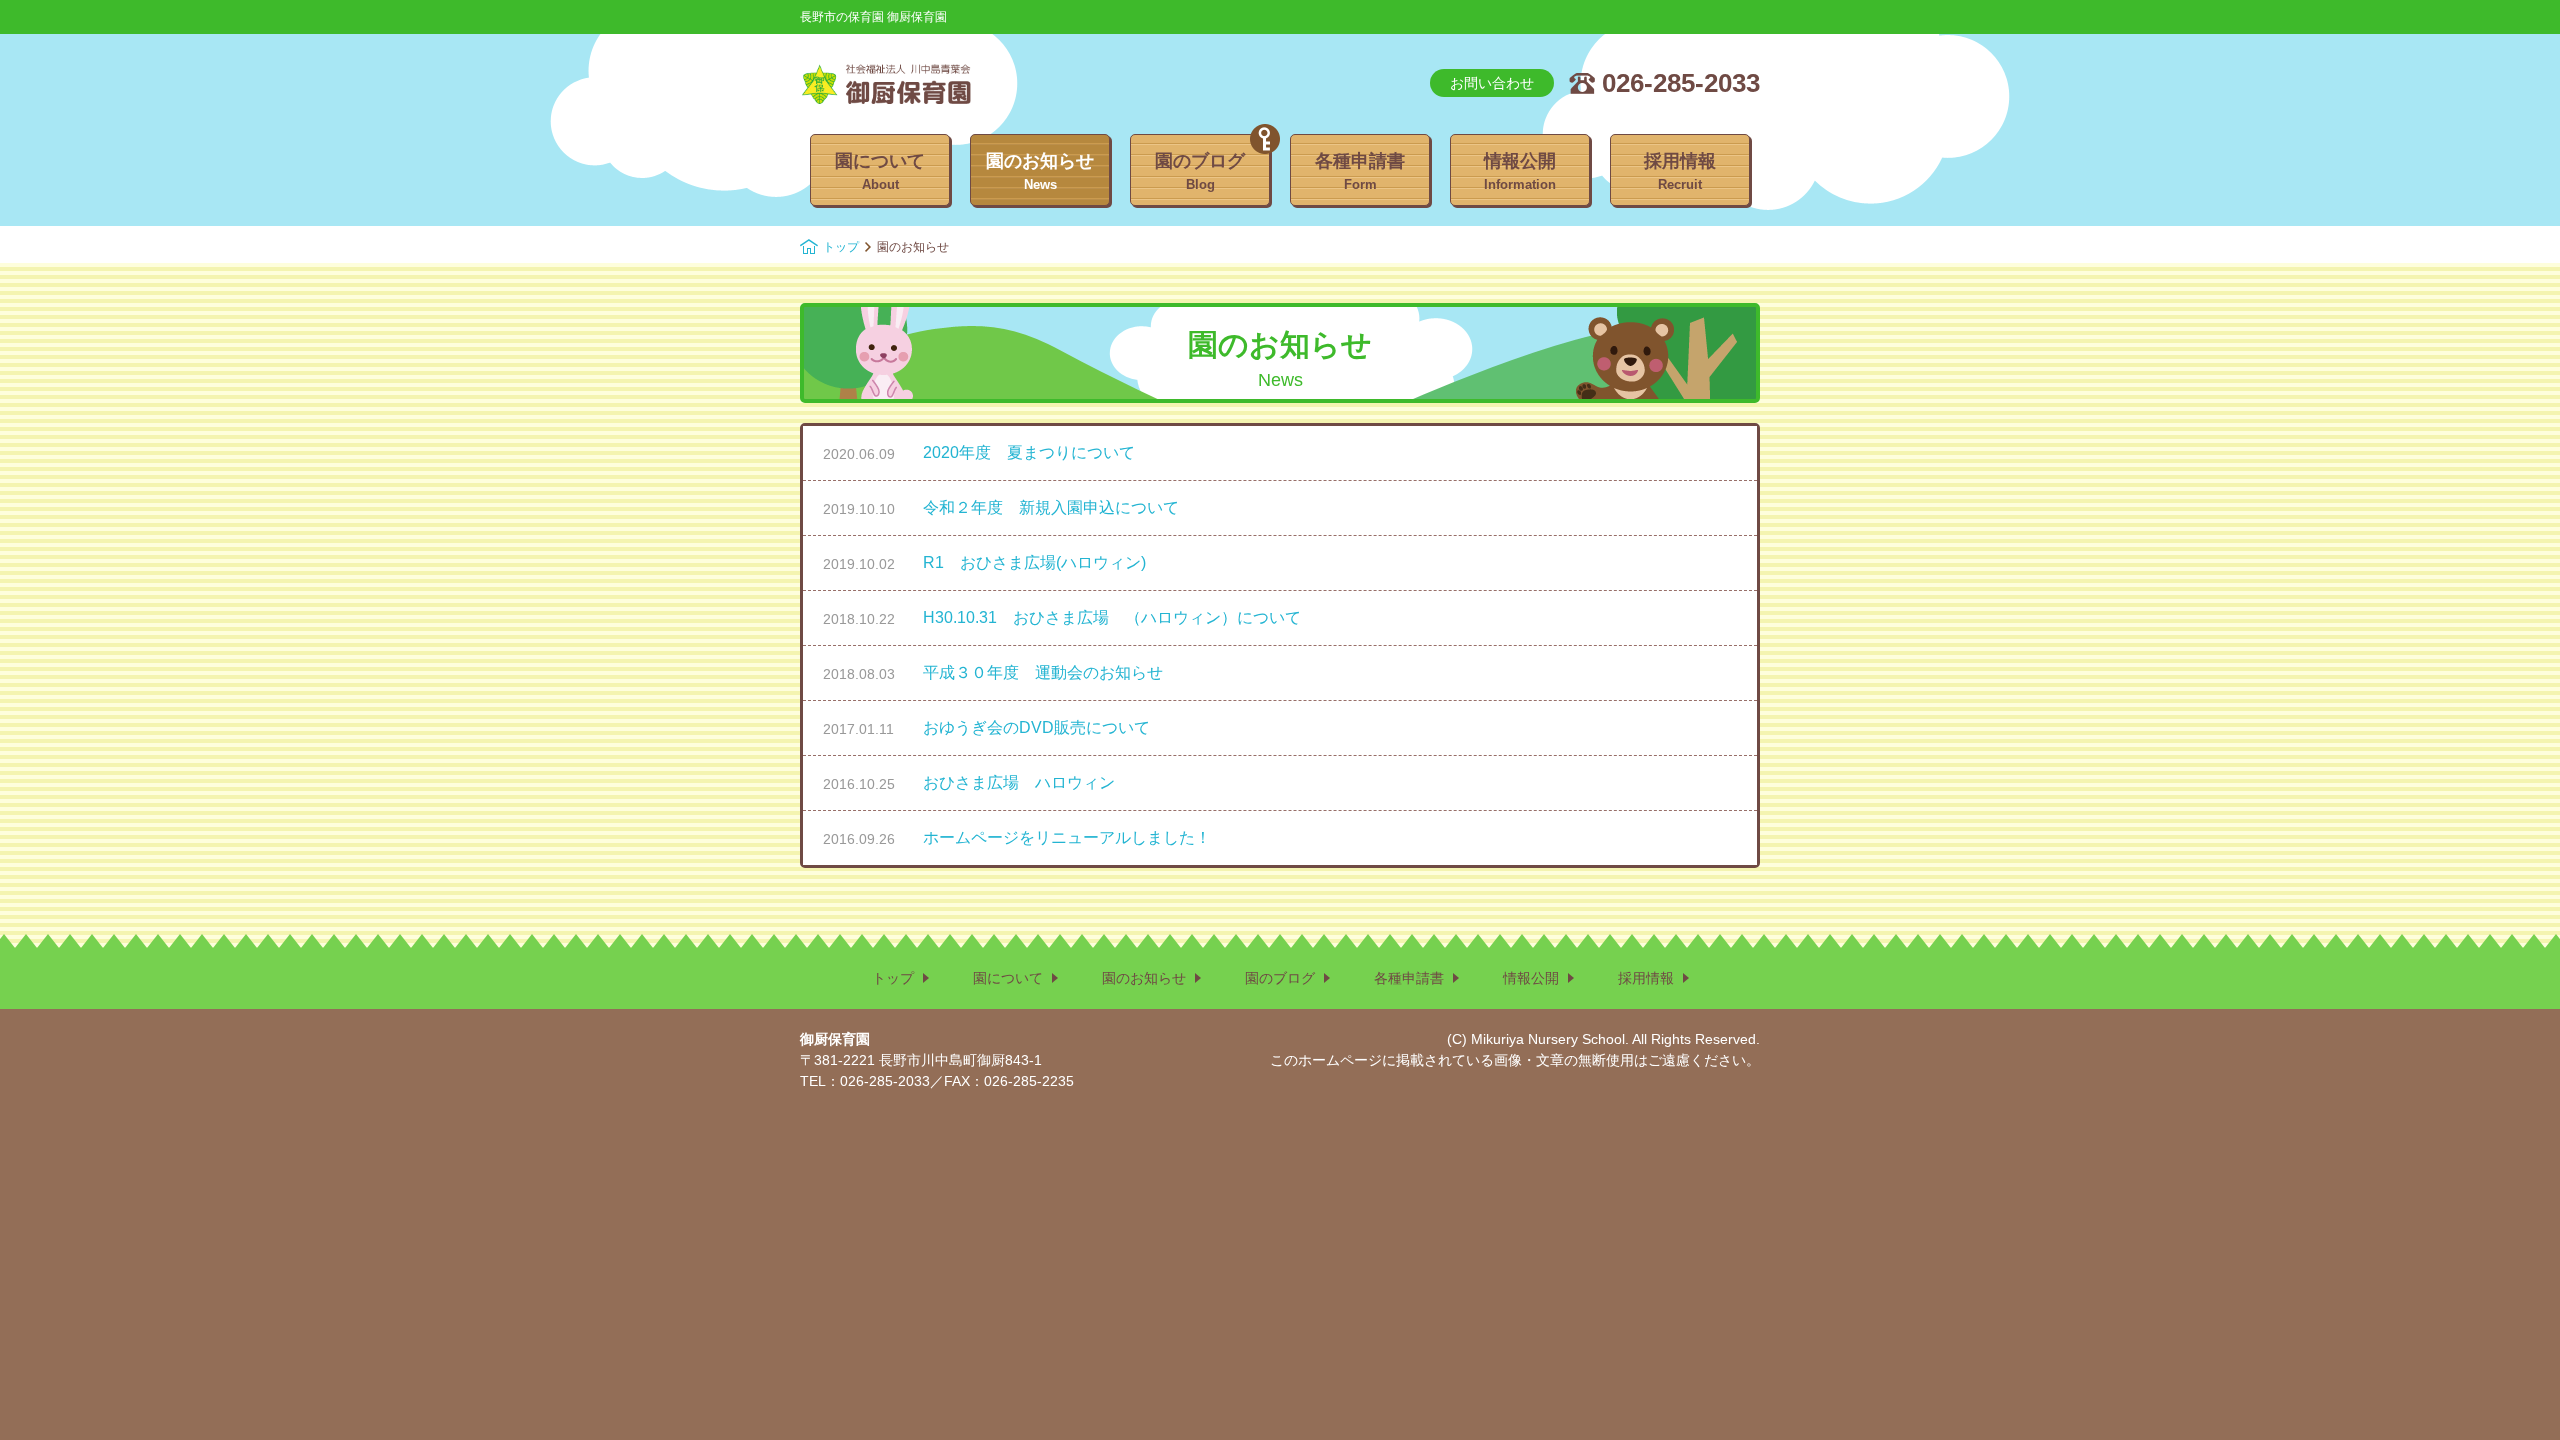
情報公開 (1520, 171)
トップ (841, 247)
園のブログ (1200, 171)
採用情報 (1680, 171)
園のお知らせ (1040, 171)
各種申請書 (1360, 171)
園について (880, 171)
